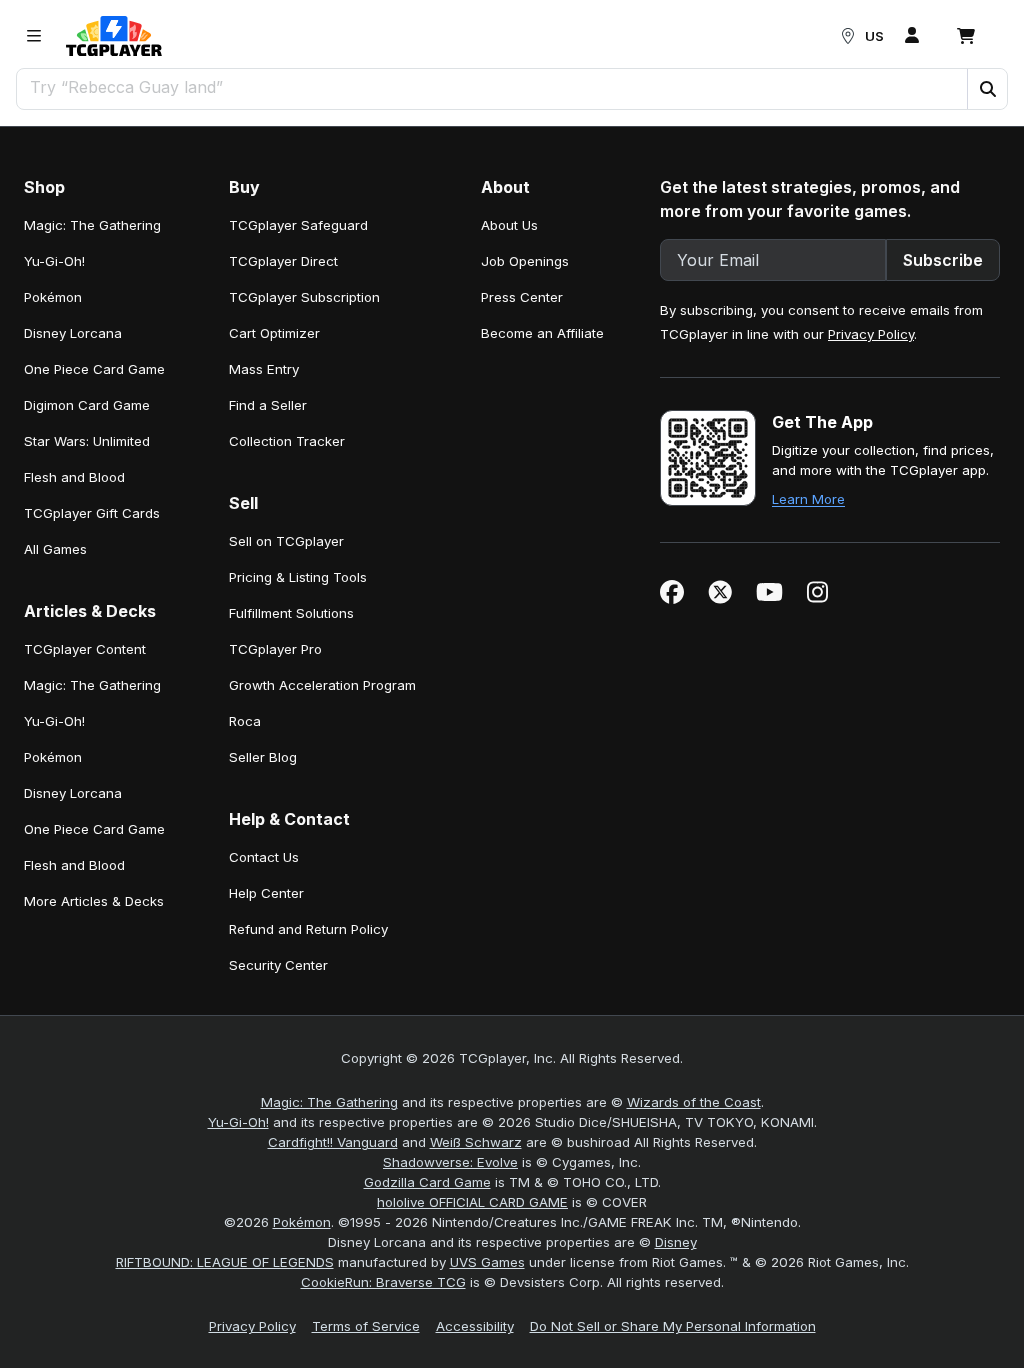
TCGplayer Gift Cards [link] (92, 513)
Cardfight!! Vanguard (333, 1142)
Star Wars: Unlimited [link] (87, 441)
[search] (492, 87)
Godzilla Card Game (427, 1182)
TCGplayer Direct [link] (283, 261)
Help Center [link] (266, 893)
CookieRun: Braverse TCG (383, 1282)
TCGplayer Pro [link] (275, 649)
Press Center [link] (522, 297)
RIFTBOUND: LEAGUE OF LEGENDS (225, 1262)
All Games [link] (55, 549)
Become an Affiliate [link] (542, 333)
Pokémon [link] (53, 297)
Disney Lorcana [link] (73, 333)
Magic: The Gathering (329, 1102)
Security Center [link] (278, 965)
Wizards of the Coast (694, 1102)
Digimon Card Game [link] (87, 405)
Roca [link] (245, 721)
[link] (114, 36)
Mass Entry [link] (264, 369)
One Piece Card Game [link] (94, 369)
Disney (676, 1242)
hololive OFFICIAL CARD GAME (472, 1202)
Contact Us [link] (264, 857)
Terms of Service (366, 1326)
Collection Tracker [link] (287, 441)
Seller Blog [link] (263, 757)
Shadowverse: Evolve (450, 1162)
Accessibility (475, 1326)
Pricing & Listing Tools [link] (298, 577)
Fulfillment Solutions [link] (291, 613)
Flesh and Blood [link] (74, 477)
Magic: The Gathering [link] (92, 225)
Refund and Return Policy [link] (308, 929)
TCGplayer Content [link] (85, 649)
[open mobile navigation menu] (34, 36)
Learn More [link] (808, 499)
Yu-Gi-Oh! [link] (54, 261)
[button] (987, 89)
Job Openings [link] (525, 261)
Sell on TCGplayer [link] (286, 541)
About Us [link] (509, 225)
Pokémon (302, 1222)
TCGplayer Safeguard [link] (298, 225)
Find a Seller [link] (268, 405)
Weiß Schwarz (476, 1142)
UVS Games (487, 1262)
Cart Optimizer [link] (274, 333)
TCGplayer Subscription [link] (304, 297)
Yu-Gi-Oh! (238, 1122)
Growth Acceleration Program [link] (322, 685)
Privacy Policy (871, 334)
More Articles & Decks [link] (94, 901)
